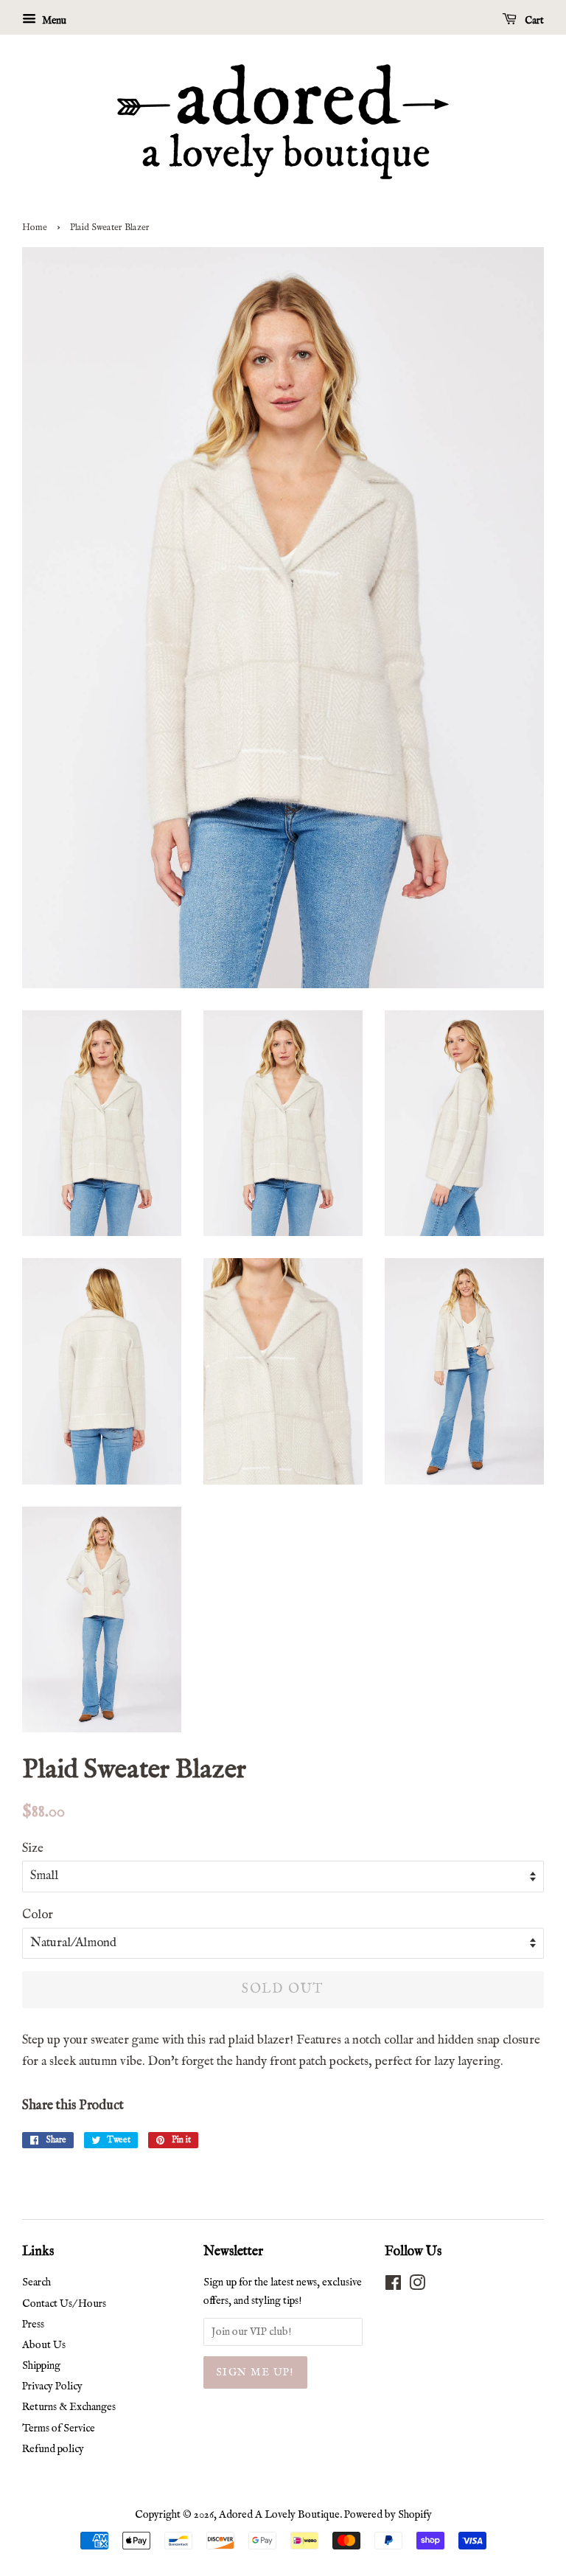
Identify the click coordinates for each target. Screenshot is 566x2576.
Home (35, 228)
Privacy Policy (52, 2386)
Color (38, 1915)
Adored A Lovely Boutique (279, 2515)
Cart (533, 21)
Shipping (41, 2366)
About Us (44, 2345)
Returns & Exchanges (69, 2407)
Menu (53, 21)
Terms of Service (59, 2429)
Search (36, 2282)
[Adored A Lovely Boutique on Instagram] (417, 2286)
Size (33, 1848)
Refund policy (53, 2449)
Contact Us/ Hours (64, 2304)
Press (33, 2325)
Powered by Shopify (388, 2515)
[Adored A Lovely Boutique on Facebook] (393, 2286)
